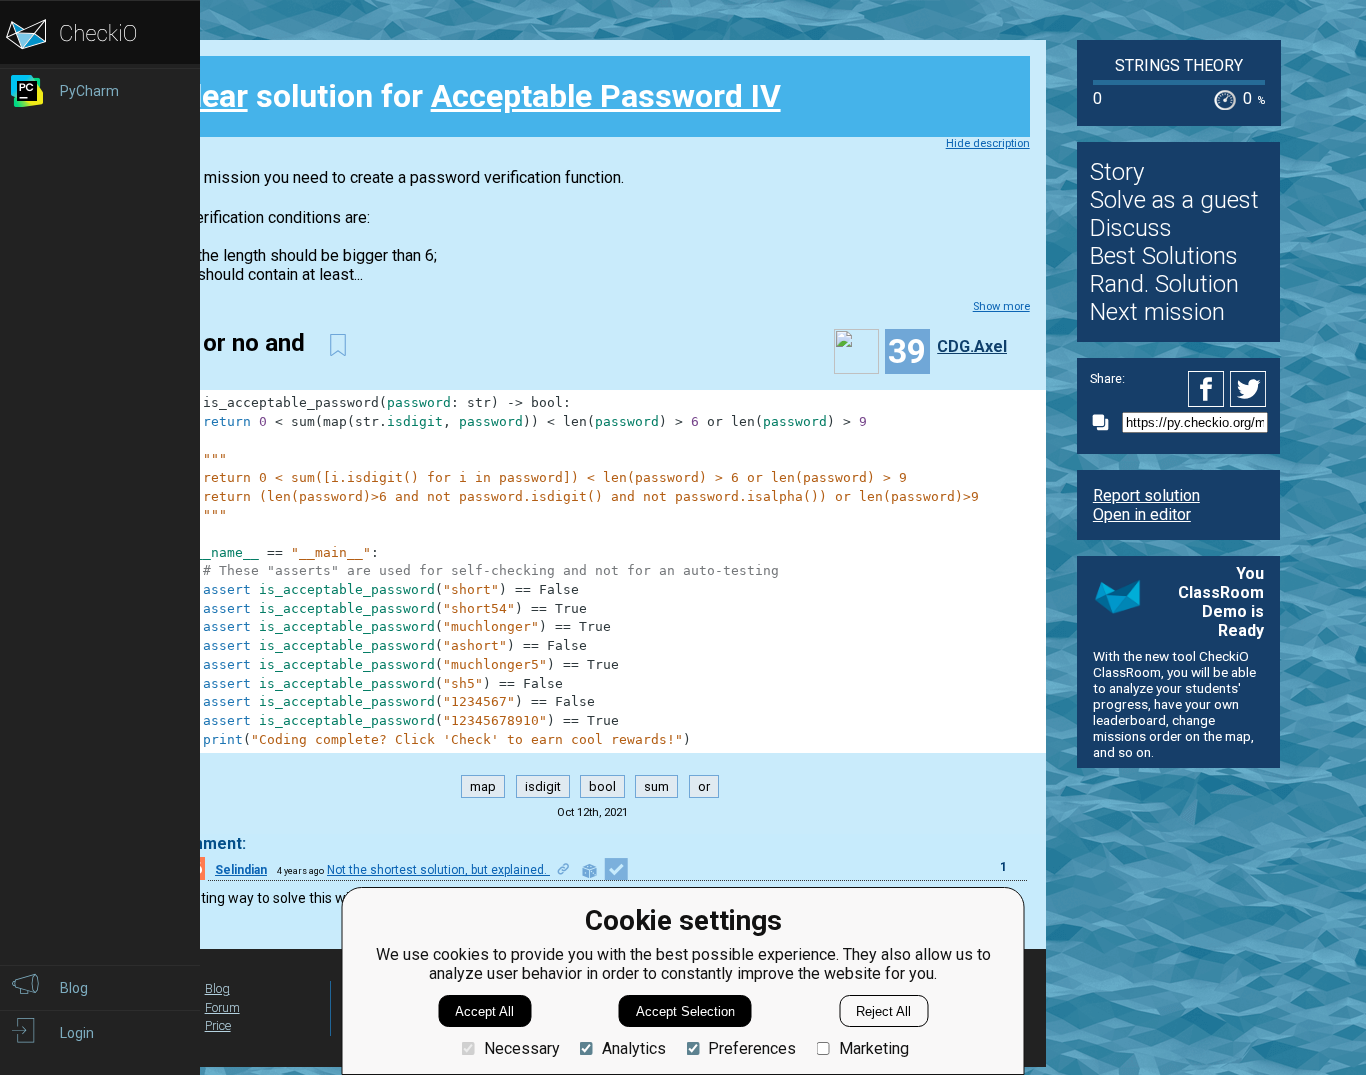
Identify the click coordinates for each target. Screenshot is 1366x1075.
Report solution (1146, 495)
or (704, 786)
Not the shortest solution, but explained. (438, 870)
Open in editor (1142, 514)
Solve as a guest (1174, 200)
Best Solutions (1164, 256)
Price (218, 1025)
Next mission (1157, 312)
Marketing (873, 1048)
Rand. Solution (1164, 284)
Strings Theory (1179, 65)
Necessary (521, 1048)
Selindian (241, 870)
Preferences (752, 1048)
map (483, 786)
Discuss (1131, 228)
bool (602, 786)
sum (656, 786)
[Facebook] (1209, 389)
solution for (477, 96)
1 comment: (201, 843)
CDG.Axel (972, 346)
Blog (217, 988)
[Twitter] (1249, 389)
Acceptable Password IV (606, 96)
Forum (222, 1007)
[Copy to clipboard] (1106, 422)
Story (1117, 172)
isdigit (543, 786)
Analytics (634, 1048)
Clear (210, 96)
